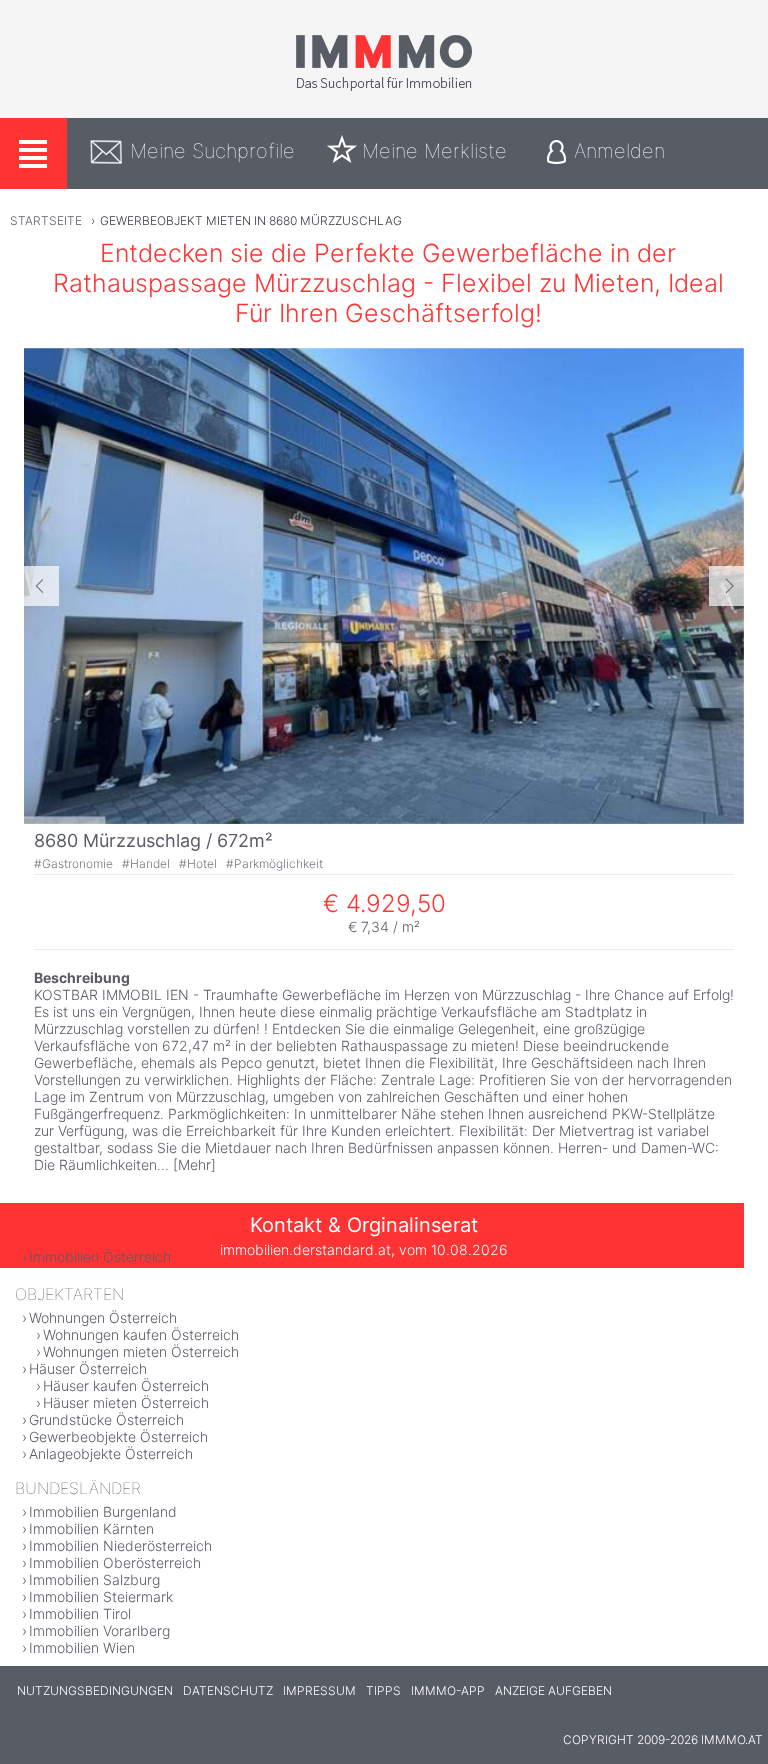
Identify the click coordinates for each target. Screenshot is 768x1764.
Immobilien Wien (82, 1647)
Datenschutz (228, 1690)
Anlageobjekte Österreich (111, 1453)
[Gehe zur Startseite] (384, 87)
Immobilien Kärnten (91, 1528)
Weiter (726, 586)
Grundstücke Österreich (106, 1419)
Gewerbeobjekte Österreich (118, 1436)
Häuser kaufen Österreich (126, 1385)
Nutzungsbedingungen (95, 1690)
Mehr (194, 1164)
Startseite (46, 220)
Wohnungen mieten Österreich (141, 1351)
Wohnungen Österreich (103, 1317)
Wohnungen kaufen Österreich (141, 1334)
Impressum (319, 1690)
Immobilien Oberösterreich (115, 1562)
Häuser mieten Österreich (126, 1402)
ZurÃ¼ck (41, 586)
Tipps (383, 1690)
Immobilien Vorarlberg (99, 1630)
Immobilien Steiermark (101, 1596)
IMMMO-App (448, 1690)
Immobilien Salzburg (94, 1579)
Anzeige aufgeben (553, 1690)
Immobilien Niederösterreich (120, 1545)
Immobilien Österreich (100, 1256)
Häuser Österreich (88, 1368)
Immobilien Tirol (80, 1613)
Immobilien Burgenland (103, 1511)
